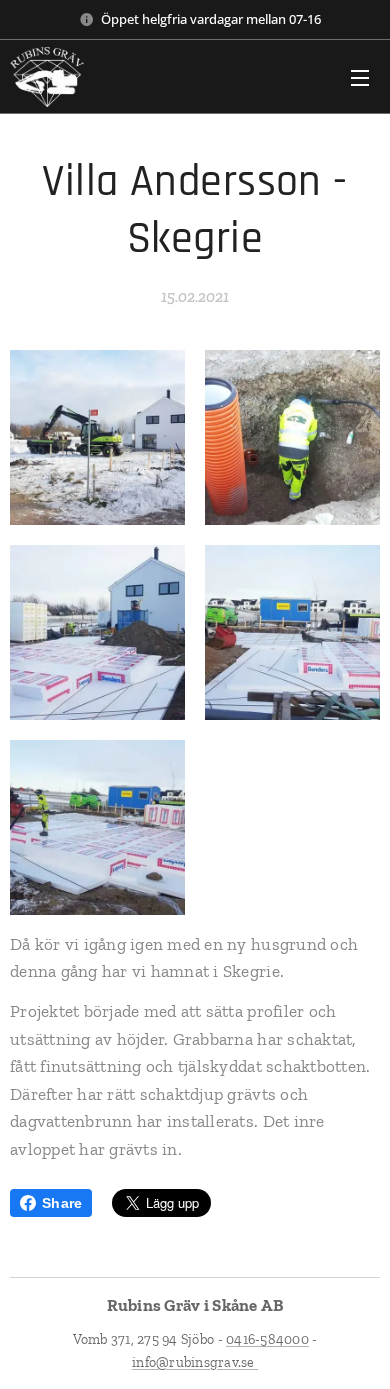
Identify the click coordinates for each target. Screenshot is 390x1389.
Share (62, 1203)
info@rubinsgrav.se (195, 1362)
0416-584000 (267, 1339)
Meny (360, 77)
